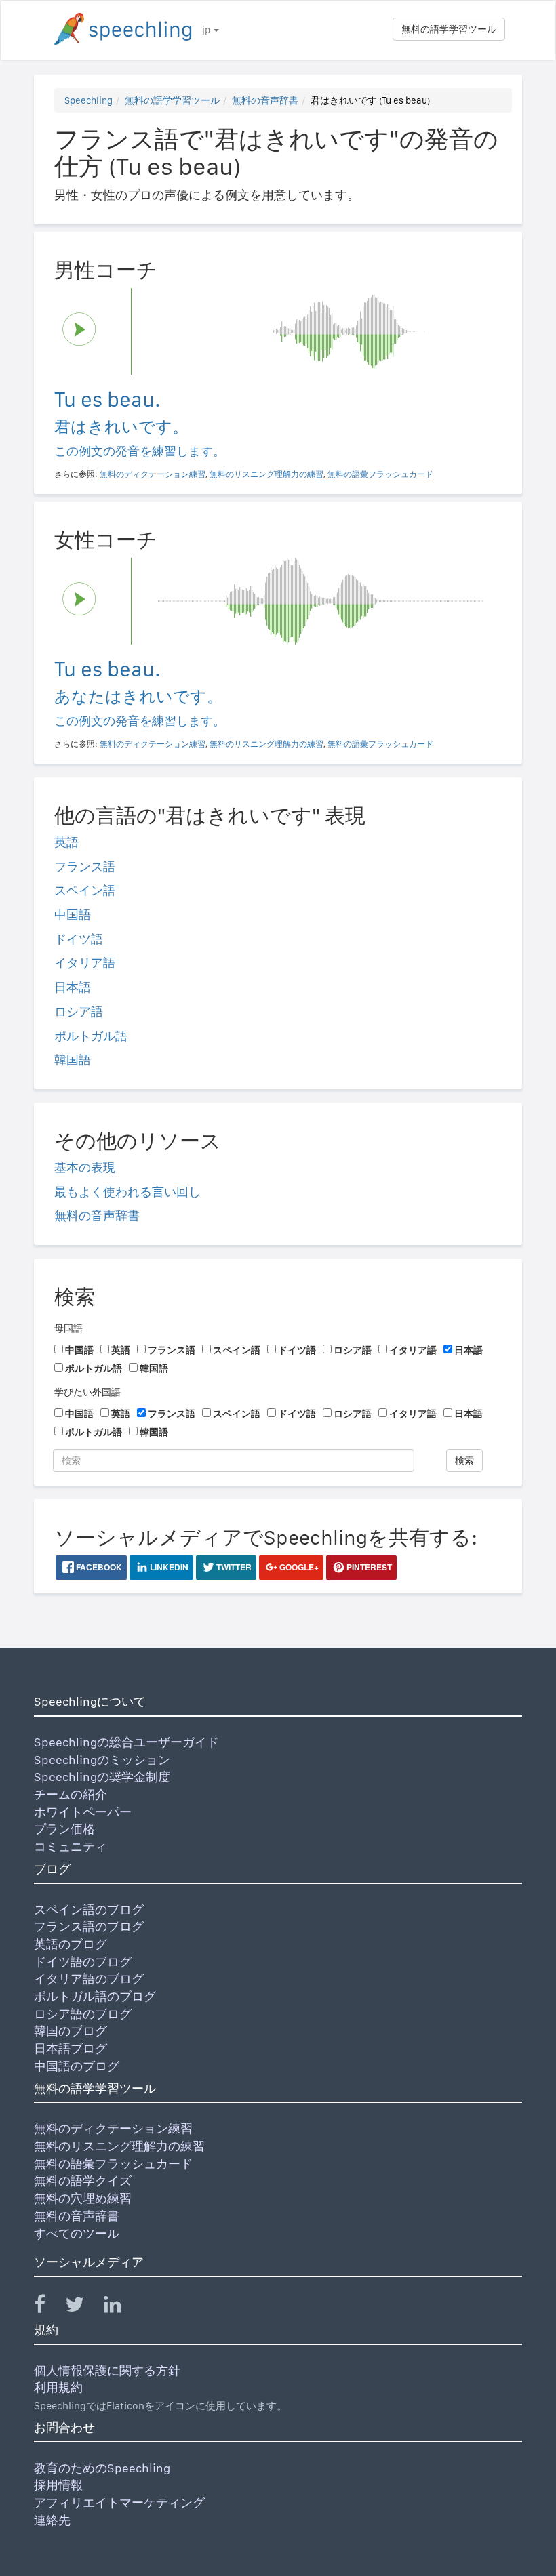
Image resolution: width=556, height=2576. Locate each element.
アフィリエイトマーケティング (119, 2502)
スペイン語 (85, 890)
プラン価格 (64, 1829)
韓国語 (73, 1060)
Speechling (88, 100)
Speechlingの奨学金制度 (102, 1777)
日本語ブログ (71, 2048)
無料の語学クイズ (83, 2181)
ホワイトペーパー (83, 1812)
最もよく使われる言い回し (127, 1192)
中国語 (73, 915)
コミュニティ (71, 1846)
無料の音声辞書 (265, 100)
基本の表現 (85, 1167)
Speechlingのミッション (102, 1760)
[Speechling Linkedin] (121, 2307)
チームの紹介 (71, 1794)
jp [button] (207, 30)
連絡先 (52, 2520)
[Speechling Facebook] (48, 2307)
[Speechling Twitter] (83, 2307)
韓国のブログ (71, 2031)
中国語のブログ (77, 2066)
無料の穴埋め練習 (83, 2198)
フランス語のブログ (89, 1926)
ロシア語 (79, 1011)
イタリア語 (85, 963)
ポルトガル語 (91, 1036)
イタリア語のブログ (89, 1979)
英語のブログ (71, 1944)
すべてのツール (77, 2233)
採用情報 (58, 2485)
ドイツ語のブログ (83, 1962)
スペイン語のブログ (89, 1909)
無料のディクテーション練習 (113, 2128)
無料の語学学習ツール (449, 29)
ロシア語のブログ (83, 2014)
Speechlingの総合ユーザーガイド (126, 1742)
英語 (66, 842)
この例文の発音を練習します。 (140, 451)
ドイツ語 (79, 939)
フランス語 (85, 866)
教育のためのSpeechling (102, 2468)
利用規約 (58, 2387)
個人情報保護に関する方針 (107, 2370)
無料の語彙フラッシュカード (113, 2164)
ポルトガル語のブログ (95, 1996)
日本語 (73, 987)
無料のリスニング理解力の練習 (119, 2146)
